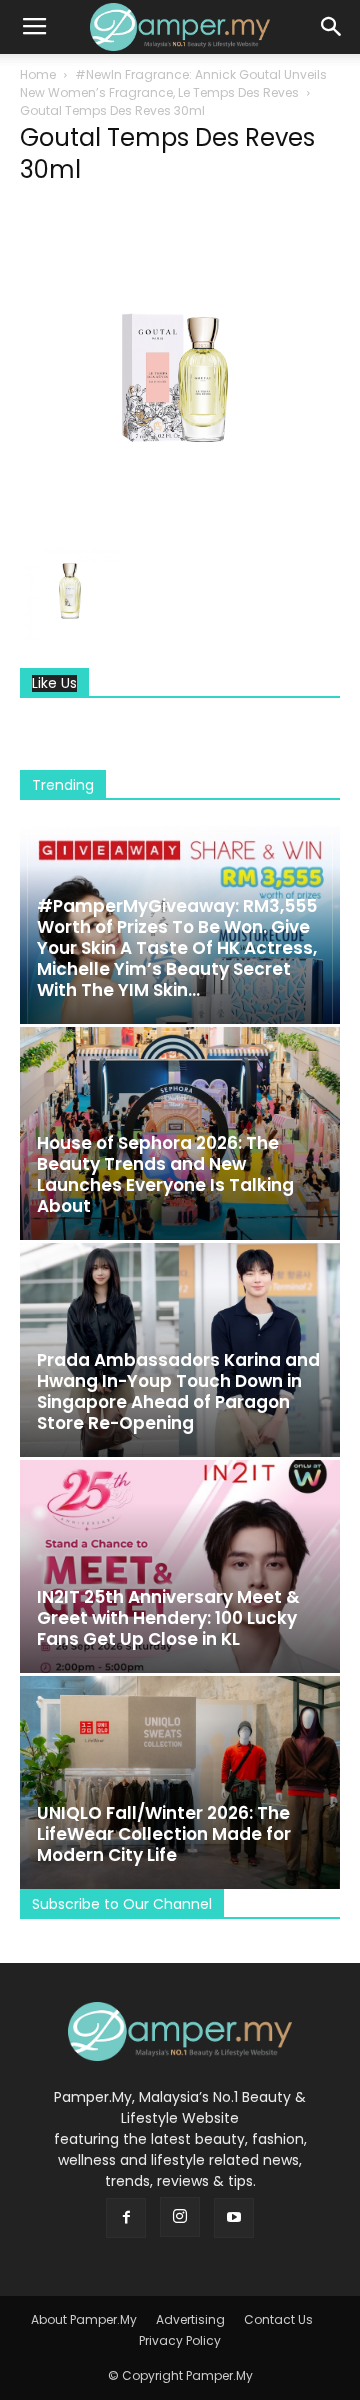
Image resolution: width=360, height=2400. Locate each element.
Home (38, 74)
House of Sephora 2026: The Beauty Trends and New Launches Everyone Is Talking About (165, 1174)
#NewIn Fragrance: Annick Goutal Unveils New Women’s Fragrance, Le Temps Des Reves (173, 83)
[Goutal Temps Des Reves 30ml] (180, 520)
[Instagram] (180, 2217)
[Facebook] (126, 2218)
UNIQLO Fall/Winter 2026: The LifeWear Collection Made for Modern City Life (164, 1834)
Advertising (190, 2319)
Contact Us (278, 2319)
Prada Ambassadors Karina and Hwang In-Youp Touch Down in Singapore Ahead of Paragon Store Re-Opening (178, 1391)
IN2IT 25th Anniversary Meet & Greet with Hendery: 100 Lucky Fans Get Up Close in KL (168, 1618)
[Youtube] (234, 2218)
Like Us (54, 683)
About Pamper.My (84, 2319)
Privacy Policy (180, 2340)
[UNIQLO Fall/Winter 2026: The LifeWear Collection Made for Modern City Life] (180, 1782)
